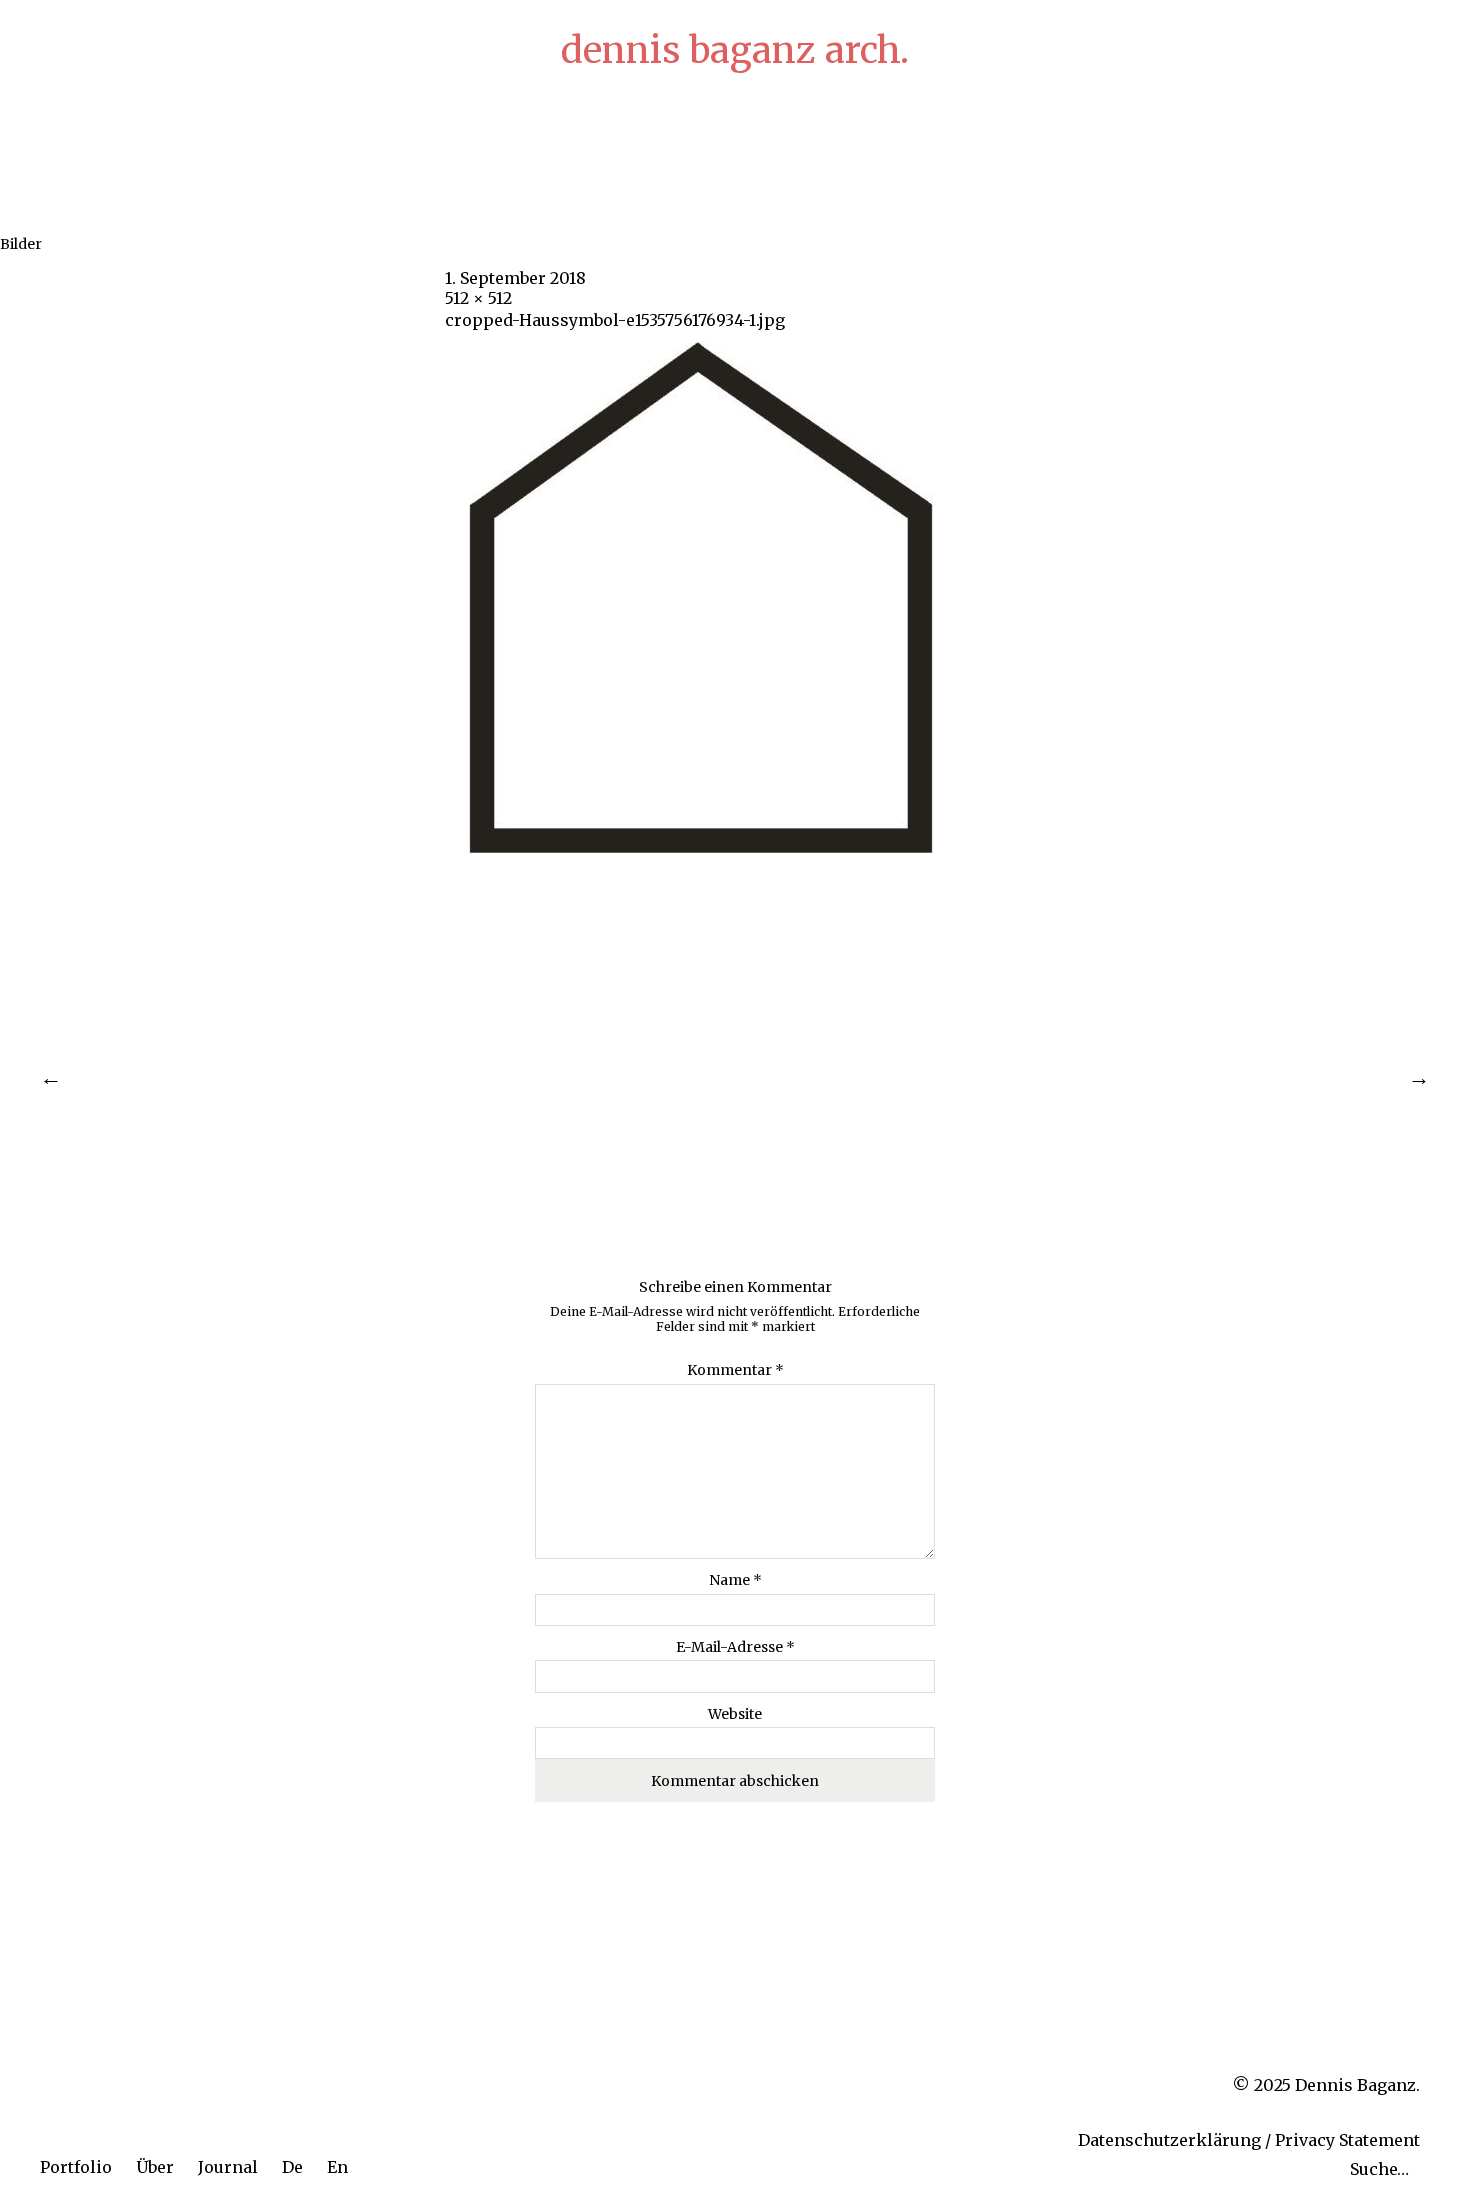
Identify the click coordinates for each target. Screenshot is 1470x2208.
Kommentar (735, 1370)
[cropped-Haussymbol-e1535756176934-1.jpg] (701, 848)
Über (155, 2167)
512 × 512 (478, 298)
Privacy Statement (1347, 2140)
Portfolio (76, 2167)
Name (735, 1580)
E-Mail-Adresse (735, 1647)
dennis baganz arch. (735, 50)
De (292, 2167)
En (337, 2167)
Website (735, 1714)
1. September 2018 (515, 278)
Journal (228, 2167)
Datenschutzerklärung (1169, 2140)
